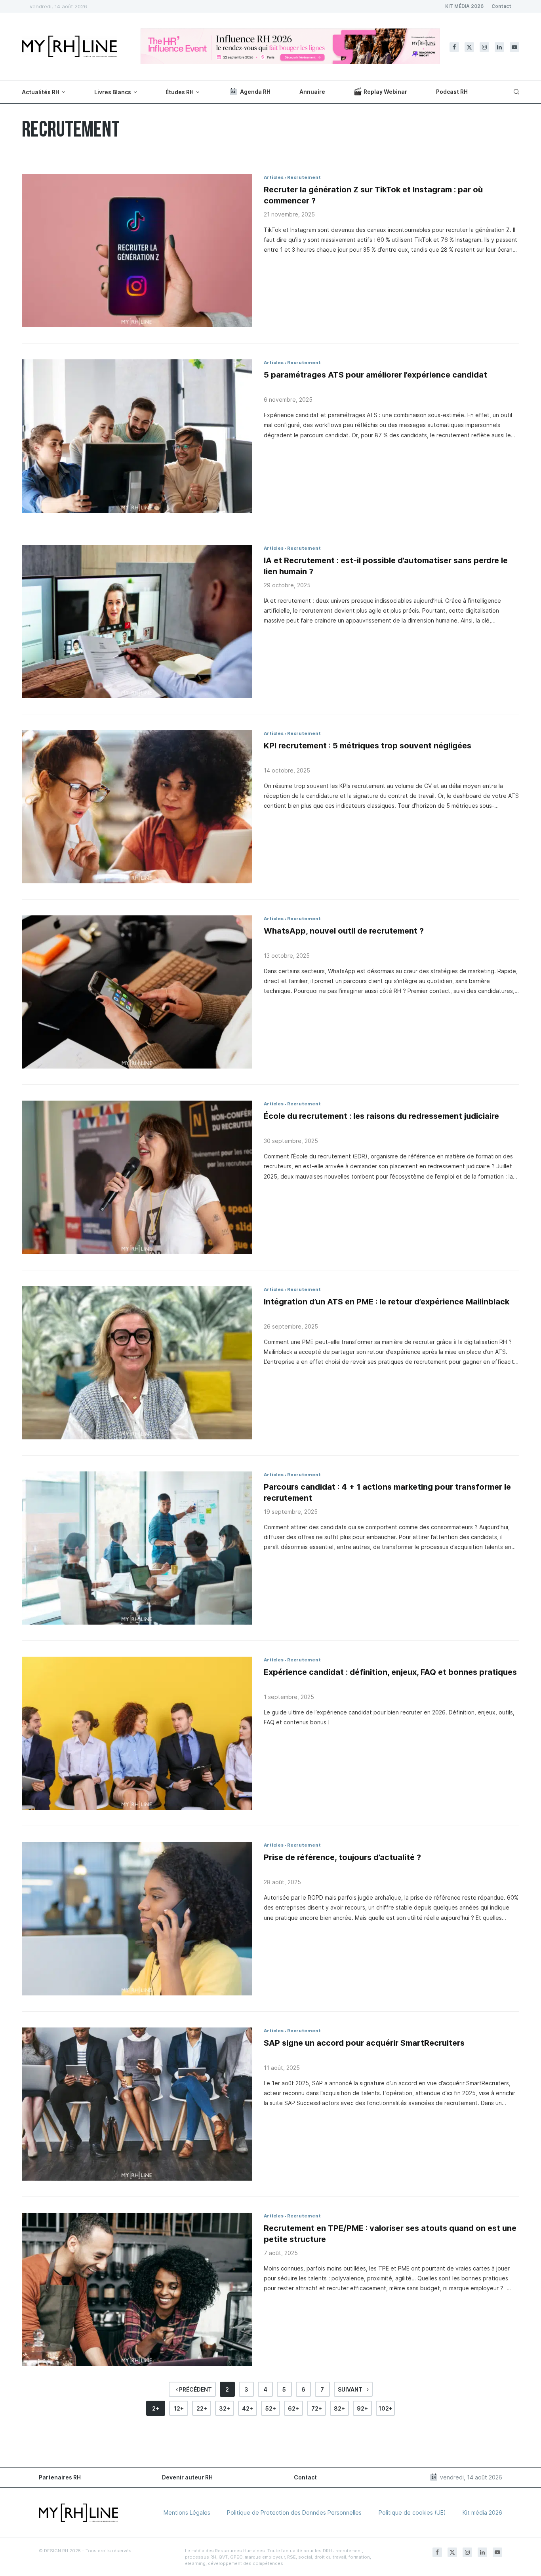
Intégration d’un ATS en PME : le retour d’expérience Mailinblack (387, 1302)
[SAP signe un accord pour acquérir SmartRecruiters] (137, 2104)
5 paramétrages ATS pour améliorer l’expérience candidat (375, 375)
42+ (248, 2408)
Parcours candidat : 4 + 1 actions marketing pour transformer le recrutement (387, 1492)
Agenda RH (255, 92)
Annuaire (312, 92)
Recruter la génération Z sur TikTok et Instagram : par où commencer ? (373, 195)
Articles (274, 177)
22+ (202, 2408)
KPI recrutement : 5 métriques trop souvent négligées (368, 746)
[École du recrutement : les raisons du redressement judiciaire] (137, 1177)
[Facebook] (454, 47)
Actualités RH (41, 92)
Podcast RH (452, 92)
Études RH (180, 92)
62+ (293, 2408)
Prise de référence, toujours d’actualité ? (342, 1857)
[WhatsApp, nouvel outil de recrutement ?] (137, 992)
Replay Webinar (385, 92)
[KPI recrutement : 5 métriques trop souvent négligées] (137, 807)
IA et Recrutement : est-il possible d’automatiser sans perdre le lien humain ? (386, 566)
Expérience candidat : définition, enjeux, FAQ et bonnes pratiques (390, 1672)
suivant (351, 2389)
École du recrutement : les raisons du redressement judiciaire (381, 1116)
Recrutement (304, 177)
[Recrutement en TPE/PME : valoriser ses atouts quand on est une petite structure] (137, 2289)
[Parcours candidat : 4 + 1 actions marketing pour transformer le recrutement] (137, 1548)
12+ (179, 2408)
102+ (386, 2408)
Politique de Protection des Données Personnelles (294, 2512)
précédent (195, 2389)
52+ (271, 2408)
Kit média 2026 (482, 2512)
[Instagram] (484, 47)
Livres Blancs (113, 92)
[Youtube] (514, 47)
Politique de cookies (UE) (412, 2512)
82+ (339, 2408)
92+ (362, 2408)
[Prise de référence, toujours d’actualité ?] (137, 1918)
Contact (501, 6)
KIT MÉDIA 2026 (464, 6)
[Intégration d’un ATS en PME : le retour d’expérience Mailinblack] (137, 1363)
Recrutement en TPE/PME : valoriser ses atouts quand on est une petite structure (390, 2234)
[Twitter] (469, 47)
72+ (317, 2408)
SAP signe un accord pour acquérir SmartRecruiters (364, 2043)
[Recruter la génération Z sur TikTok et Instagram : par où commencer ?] (137, 251)
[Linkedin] (499, 47)
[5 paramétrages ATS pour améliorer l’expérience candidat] (137, 436)
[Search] (515, 92)
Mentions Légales (187, 2512)
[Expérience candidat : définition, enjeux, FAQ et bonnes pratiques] (137, 1733)
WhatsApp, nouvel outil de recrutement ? (344, 931)
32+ (225, 2408)
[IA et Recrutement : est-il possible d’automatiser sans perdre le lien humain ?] (137, 622)
